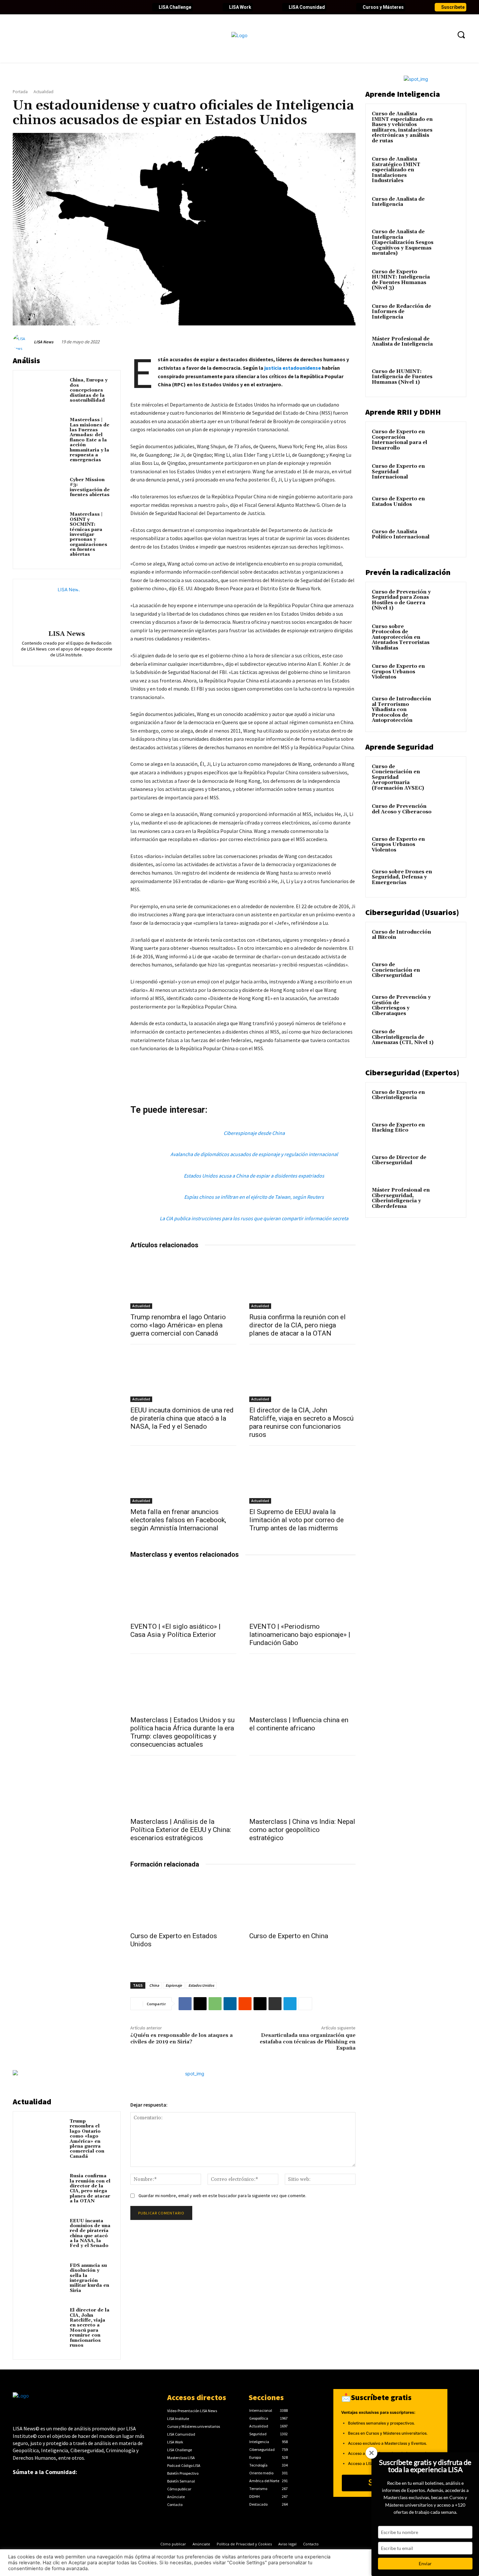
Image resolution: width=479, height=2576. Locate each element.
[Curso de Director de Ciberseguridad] (448, 1165)
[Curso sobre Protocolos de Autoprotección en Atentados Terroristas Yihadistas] (448, 634)
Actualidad (44, 92)
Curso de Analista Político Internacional (401, 535)
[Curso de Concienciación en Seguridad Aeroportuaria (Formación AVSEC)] (448, 774)
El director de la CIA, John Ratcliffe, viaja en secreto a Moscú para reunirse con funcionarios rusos (301, 1422)
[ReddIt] (245, 2004)
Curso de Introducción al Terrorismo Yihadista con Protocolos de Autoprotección (401, 710)
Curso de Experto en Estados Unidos (398, 502)
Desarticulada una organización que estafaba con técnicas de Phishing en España (308, 2041)
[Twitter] (29, 7)
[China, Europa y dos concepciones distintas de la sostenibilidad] (43, 390)
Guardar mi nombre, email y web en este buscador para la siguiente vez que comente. (222, 2196)
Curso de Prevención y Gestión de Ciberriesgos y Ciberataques (401, 1005)
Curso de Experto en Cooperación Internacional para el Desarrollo (399, 440)
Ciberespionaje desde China (254, 1133)
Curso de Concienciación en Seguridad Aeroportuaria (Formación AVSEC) (398, 777)
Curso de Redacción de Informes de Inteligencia (401, 312)
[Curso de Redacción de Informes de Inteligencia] (448, 314)
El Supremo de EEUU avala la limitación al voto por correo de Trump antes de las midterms (297, 1520)
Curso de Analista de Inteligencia (398, 202)
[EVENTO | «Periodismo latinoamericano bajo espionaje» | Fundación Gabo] (302, 1592)
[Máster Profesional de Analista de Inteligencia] (448, 347)
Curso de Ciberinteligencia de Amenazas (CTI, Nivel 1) (403, 1037)
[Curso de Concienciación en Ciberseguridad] (448, 972)
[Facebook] (18, 7)
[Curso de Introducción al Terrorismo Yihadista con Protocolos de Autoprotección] (448, 707)
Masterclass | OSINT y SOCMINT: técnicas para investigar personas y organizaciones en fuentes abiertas (88, 534)
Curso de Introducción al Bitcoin (401, 935)
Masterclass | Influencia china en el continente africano (299, 1724)
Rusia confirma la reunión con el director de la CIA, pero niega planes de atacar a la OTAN (298, 1325)
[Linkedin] (40, 7)
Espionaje (174, 1985)
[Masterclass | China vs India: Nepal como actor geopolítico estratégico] (302, 1787)
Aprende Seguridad (399, 747)
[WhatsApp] (215, 2004)
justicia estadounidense (293, 368)
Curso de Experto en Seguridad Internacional (398, 472)
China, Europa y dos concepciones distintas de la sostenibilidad (89, 390)
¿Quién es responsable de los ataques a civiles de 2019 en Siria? (181, 2038)
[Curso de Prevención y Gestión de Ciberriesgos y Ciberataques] (448, 1005)
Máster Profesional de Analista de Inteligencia (402, 342)
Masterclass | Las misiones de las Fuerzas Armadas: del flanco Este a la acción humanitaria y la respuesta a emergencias (90, 440)
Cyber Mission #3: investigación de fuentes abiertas (90, 487)
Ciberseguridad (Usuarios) (412, 912)
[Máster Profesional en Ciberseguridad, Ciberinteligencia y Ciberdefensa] (448, 1198)
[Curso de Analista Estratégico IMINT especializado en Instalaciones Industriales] (448, 167)
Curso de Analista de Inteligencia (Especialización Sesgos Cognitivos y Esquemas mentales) (403, 243)
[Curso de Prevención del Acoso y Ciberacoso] (448, 814)
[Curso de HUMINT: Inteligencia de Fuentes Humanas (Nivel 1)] (448, 379)
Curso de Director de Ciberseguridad (399, 1160)
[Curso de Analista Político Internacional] (448, 539)
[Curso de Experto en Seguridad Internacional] (448, 474)
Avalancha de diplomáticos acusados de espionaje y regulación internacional (254, 1154)
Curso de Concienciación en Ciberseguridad (396, 970)
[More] (305, 2004)
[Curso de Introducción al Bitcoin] (448, 940)
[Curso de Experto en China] (302, 1902)
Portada (20, 92)
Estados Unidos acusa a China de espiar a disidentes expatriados (254, 1176)
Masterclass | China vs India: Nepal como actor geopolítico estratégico (302, 1830)
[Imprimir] (275, 2004)
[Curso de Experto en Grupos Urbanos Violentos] (448, 674)
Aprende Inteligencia (403, 94)
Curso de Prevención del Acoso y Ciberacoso (402, 809)
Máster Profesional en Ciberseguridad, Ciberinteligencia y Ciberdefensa (401, 1198)
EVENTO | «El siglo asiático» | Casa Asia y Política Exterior (175, 1631)
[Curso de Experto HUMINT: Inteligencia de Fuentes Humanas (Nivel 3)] (448, 279)
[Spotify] (95, 7)
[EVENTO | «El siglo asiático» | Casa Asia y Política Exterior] (183, 1592)
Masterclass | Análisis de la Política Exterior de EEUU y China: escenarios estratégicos (181, 1830)
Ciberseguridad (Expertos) (412, 1073)
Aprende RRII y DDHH (403, 412)
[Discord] (84, 7)
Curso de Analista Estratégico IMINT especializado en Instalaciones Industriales (396, 170)
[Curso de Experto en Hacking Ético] (448, 1133)
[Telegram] (290, 2004)
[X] (200, 2004)
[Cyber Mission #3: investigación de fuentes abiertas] (43, 489)
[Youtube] (51, 7)
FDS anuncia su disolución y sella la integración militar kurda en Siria (89, 2278)
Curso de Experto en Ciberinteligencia (398, 1095)
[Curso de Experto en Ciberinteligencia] (448, 1100)
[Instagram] (62, 7)
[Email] (260, 2004)
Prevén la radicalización (408, 572)
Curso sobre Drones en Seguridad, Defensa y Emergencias (402, 877)
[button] (461, 35)
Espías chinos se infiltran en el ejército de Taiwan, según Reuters (254, 1197)
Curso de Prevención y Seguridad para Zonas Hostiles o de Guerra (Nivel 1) (401, 600)
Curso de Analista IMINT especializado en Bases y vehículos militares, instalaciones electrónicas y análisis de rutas (402, 127)
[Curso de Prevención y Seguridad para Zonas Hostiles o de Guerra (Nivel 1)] (448, 600)
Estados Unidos (201, 1985)
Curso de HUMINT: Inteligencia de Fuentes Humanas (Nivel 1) (402, 377)
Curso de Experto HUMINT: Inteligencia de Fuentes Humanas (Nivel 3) (401, 280)
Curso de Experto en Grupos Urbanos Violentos (398, 672)
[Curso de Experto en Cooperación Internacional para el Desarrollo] (448, 439)
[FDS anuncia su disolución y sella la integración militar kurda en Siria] (43, 2275)
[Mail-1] (118, 7)
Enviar (425, 2563)
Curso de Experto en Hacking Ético (398, 1128)
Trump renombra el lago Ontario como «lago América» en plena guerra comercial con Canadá (178, 1325)
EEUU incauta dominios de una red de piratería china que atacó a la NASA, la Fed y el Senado (182, 1418)
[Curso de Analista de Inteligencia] (448, 207)
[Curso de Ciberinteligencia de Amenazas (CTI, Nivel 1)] (448, 1039)
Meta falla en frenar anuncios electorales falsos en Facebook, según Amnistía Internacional (178, 1520)
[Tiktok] (73, 7)
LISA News (44, 342)
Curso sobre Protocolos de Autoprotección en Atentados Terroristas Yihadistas (401, 637)
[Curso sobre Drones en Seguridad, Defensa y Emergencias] (448, 880)
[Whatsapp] (107, 7)
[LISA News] (22, 342)
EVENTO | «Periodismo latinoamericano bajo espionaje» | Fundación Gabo (300, 1635)
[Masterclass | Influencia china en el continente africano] (302, 1685)
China (154, 1985)
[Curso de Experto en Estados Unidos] (183, 1902)
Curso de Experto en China (289, 1936)
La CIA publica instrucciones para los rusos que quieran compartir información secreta (254, 1218)
